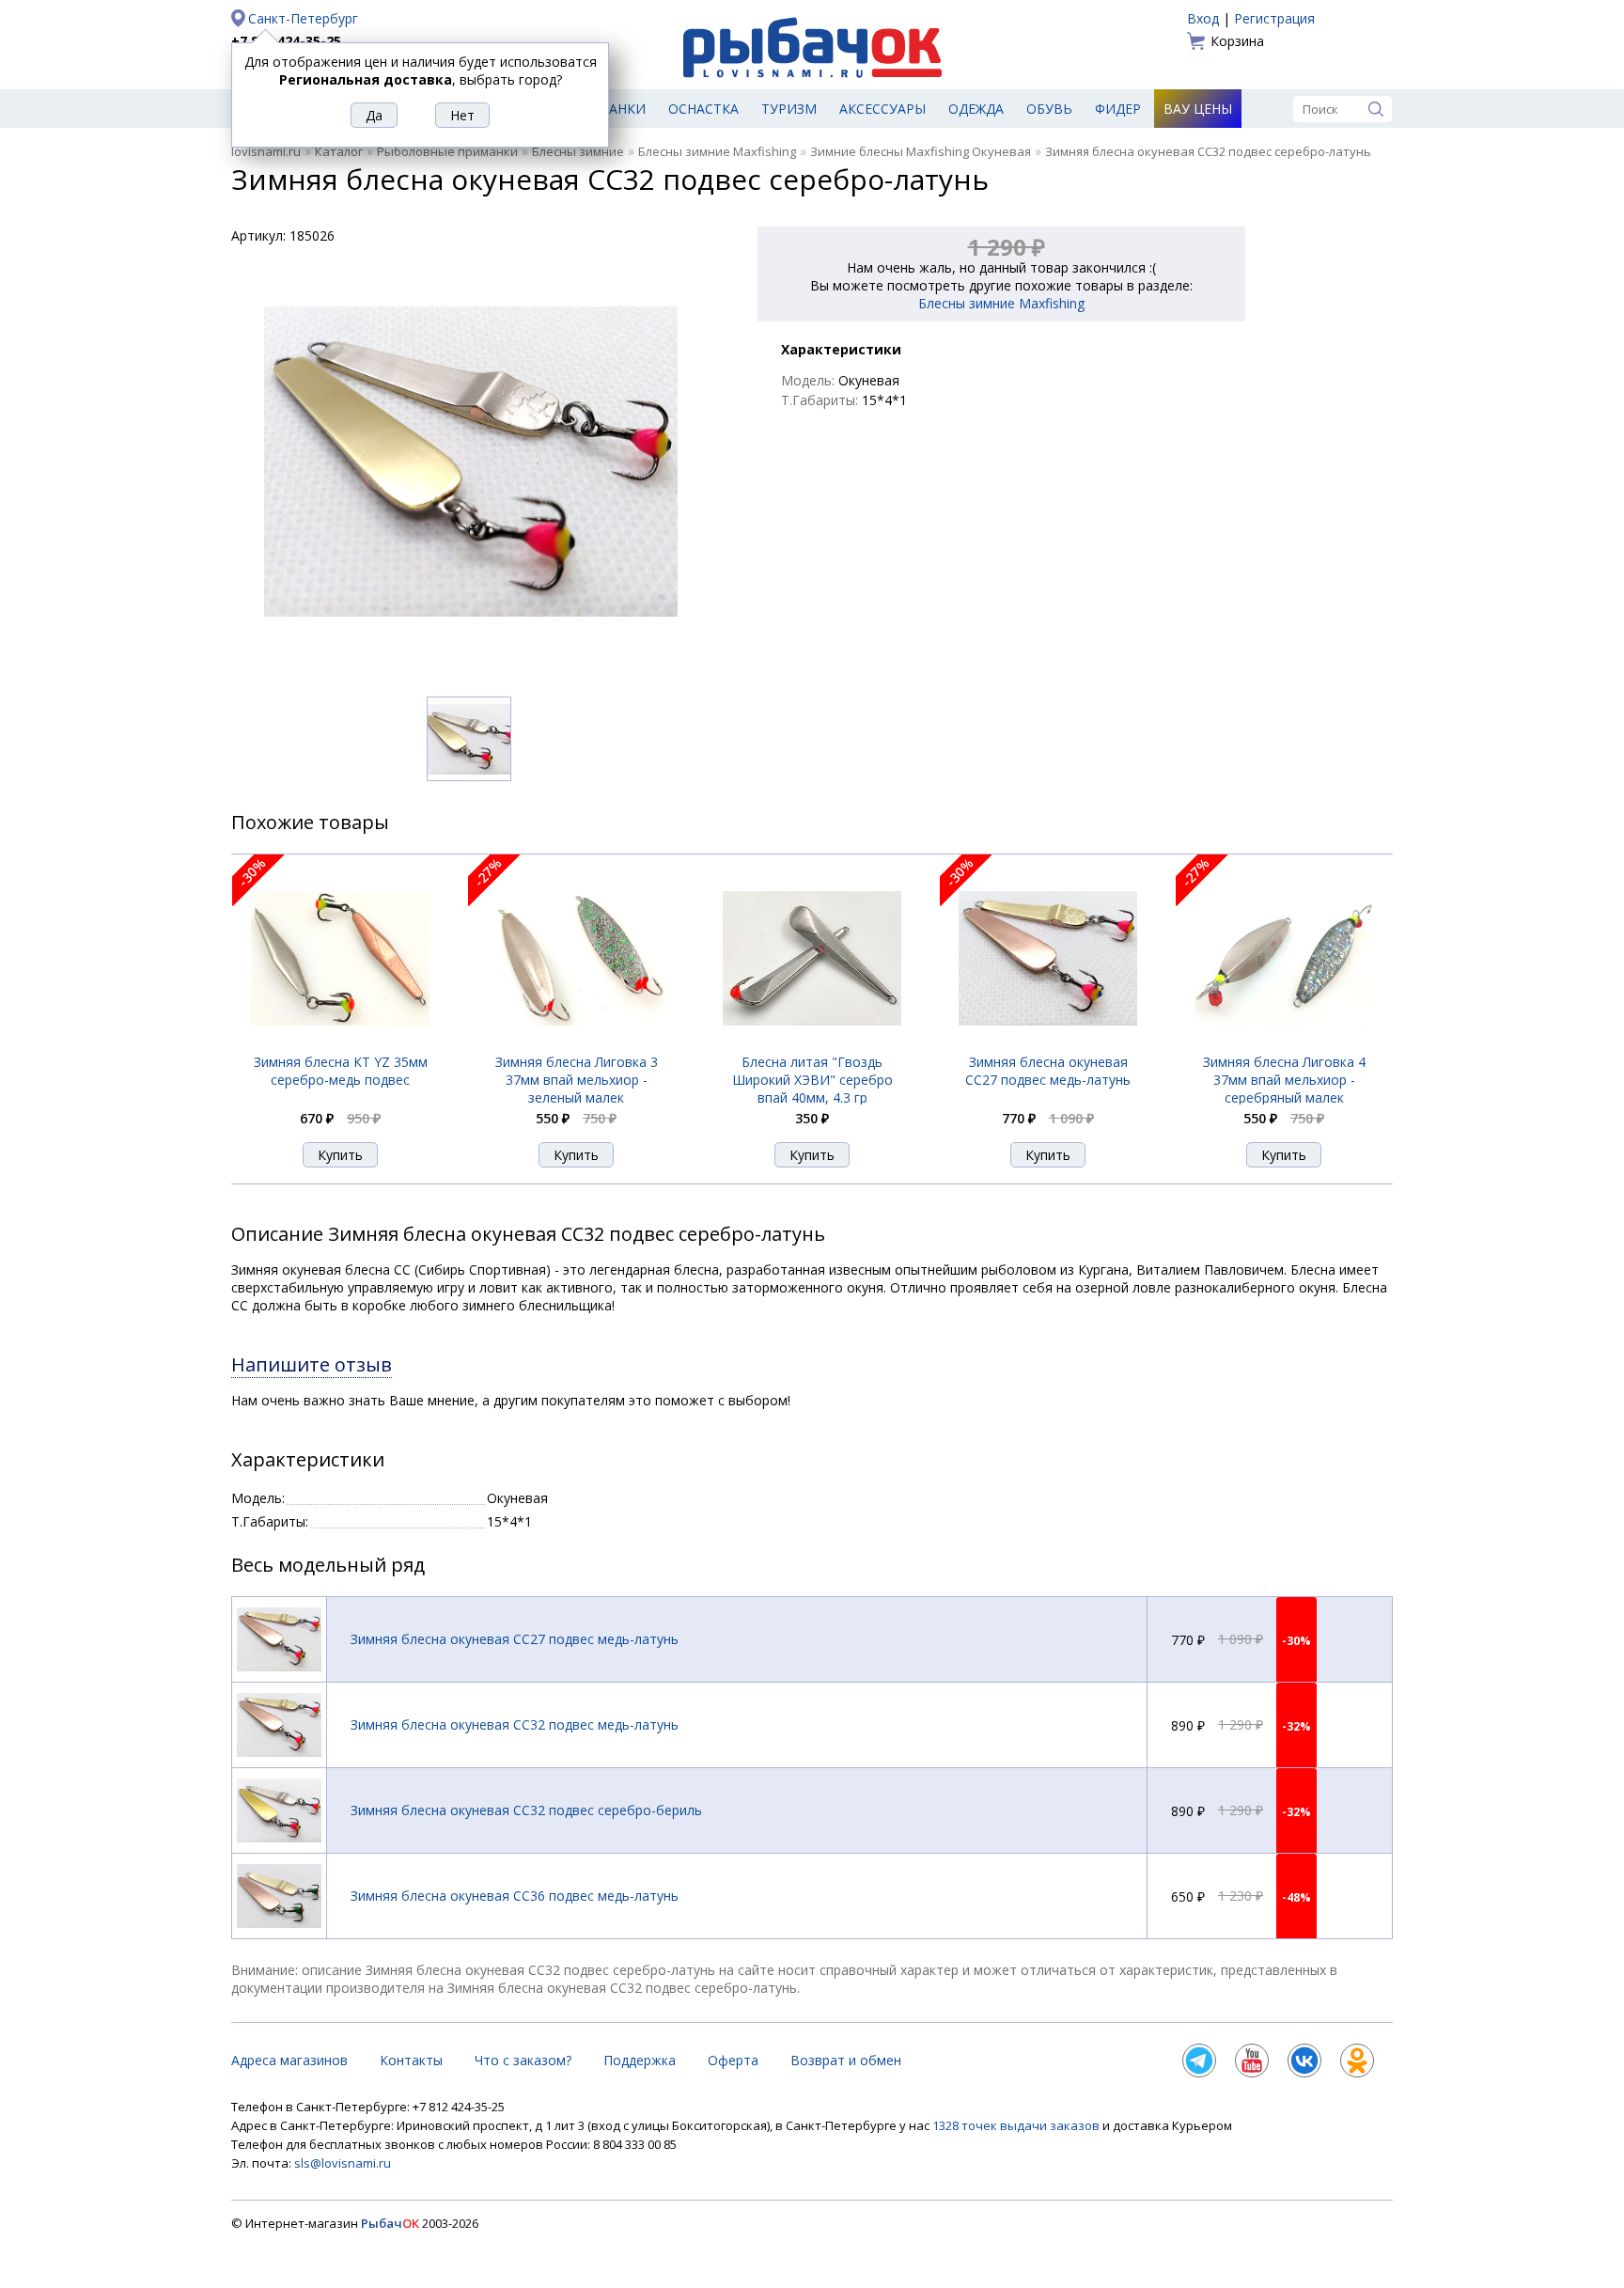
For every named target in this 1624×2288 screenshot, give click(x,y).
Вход (1203, 18)
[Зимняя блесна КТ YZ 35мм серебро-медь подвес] (340, 1043)
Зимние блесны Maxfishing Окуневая (921, 151)
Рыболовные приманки (447, 151)
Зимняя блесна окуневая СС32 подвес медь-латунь (515, 1724)
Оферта (733, 2060)
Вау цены (1198, 109)
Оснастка (703, 109)
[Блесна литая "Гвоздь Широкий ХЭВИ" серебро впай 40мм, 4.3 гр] (812, 1043)
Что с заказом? (523, 2060)
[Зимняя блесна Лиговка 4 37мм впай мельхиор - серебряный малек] (1284, 1043)
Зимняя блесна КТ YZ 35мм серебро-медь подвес (341, 1071)
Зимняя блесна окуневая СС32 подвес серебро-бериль (526, 1810)
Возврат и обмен (846, 2060)
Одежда (976, 109)
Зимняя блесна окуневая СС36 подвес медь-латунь (515, 1896)
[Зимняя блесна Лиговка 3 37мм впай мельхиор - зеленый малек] (576, 1043)
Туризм (789, 109)
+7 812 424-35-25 (286, 41)
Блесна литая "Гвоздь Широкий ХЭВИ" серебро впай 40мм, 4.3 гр (812, 1080)
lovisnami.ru (266, 151)
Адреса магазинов (289, 2060)
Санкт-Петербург (303, 18)
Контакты (411, 2060)
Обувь (1049, 109)
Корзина (1237, 41)
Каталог (339, 151)
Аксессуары (882, 109)
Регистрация (1274, 18)
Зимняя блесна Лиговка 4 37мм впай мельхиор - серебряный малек (1284, 1080)
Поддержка (640, 2060)
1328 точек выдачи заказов (1017, 2125)
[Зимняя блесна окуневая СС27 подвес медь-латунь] (1048, 1043)
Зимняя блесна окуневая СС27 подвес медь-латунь (1048, 1071)
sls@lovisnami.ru (343, 2163)
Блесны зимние (578, 151)
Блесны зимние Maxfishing (717, 151)
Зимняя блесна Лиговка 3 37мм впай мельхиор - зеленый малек (577, 1080)
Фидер (1118, 109)
